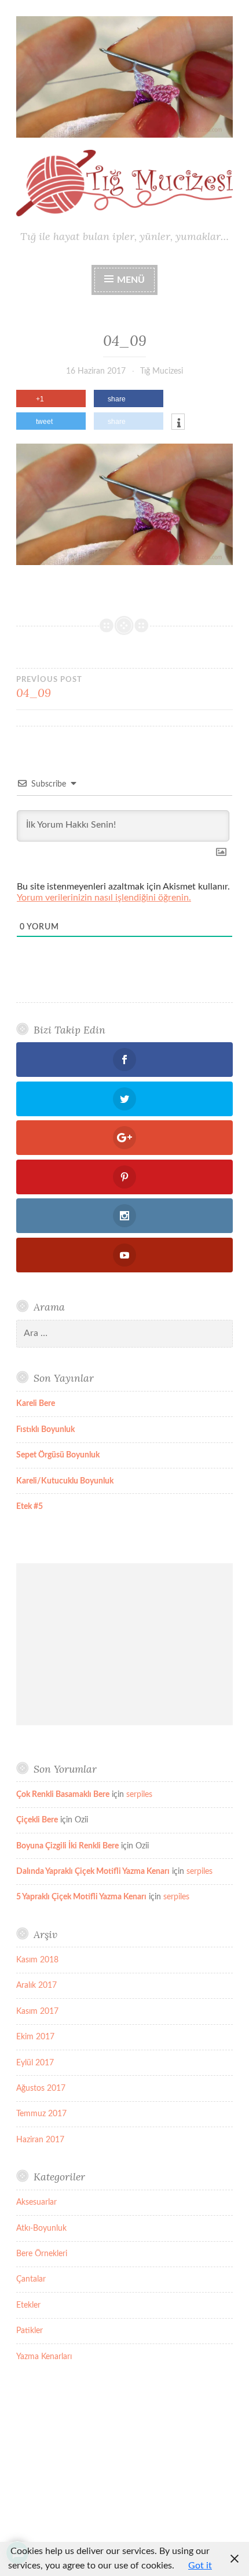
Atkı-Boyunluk (41, 2228)
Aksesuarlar (36, 2202)
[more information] (178, 423)
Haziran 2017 (40, 2140)
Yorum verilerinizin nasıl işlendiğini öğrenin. (104, 898)
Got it (200, 2566)
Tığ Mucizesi (162, 371)
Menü (131, 280)
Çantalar (31, 2279)
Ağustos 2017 (41, 2088)
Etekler (28, 2305)
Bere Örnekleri (42, 2254)
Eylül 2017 (35, 2063)
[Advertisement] (124, 1644)
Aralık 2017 (36, 1985)
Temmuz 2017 (41, 2114)
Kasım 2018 (37, 1960)
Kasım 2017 (37, 2012)
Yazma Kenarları (44, 2357)
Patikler (30, 2331)
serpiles (139, 1795)
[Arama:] (124, 1334)
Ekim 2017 (35, 2037)
